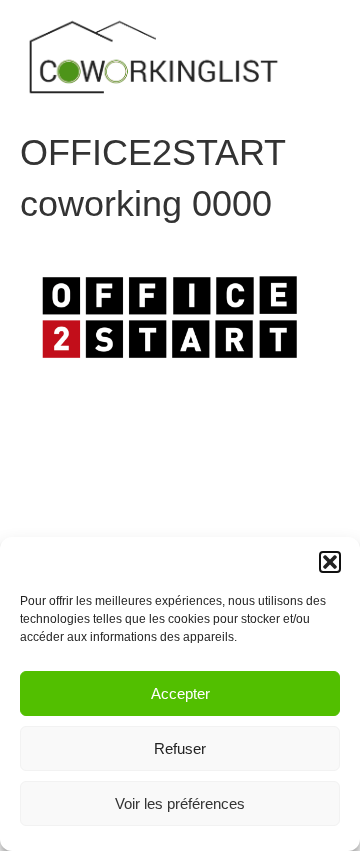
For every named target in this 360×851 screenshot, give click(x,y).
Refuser (180, 748)
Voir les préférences (180, 803)
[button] (330, 562)
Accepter (180, 693)
